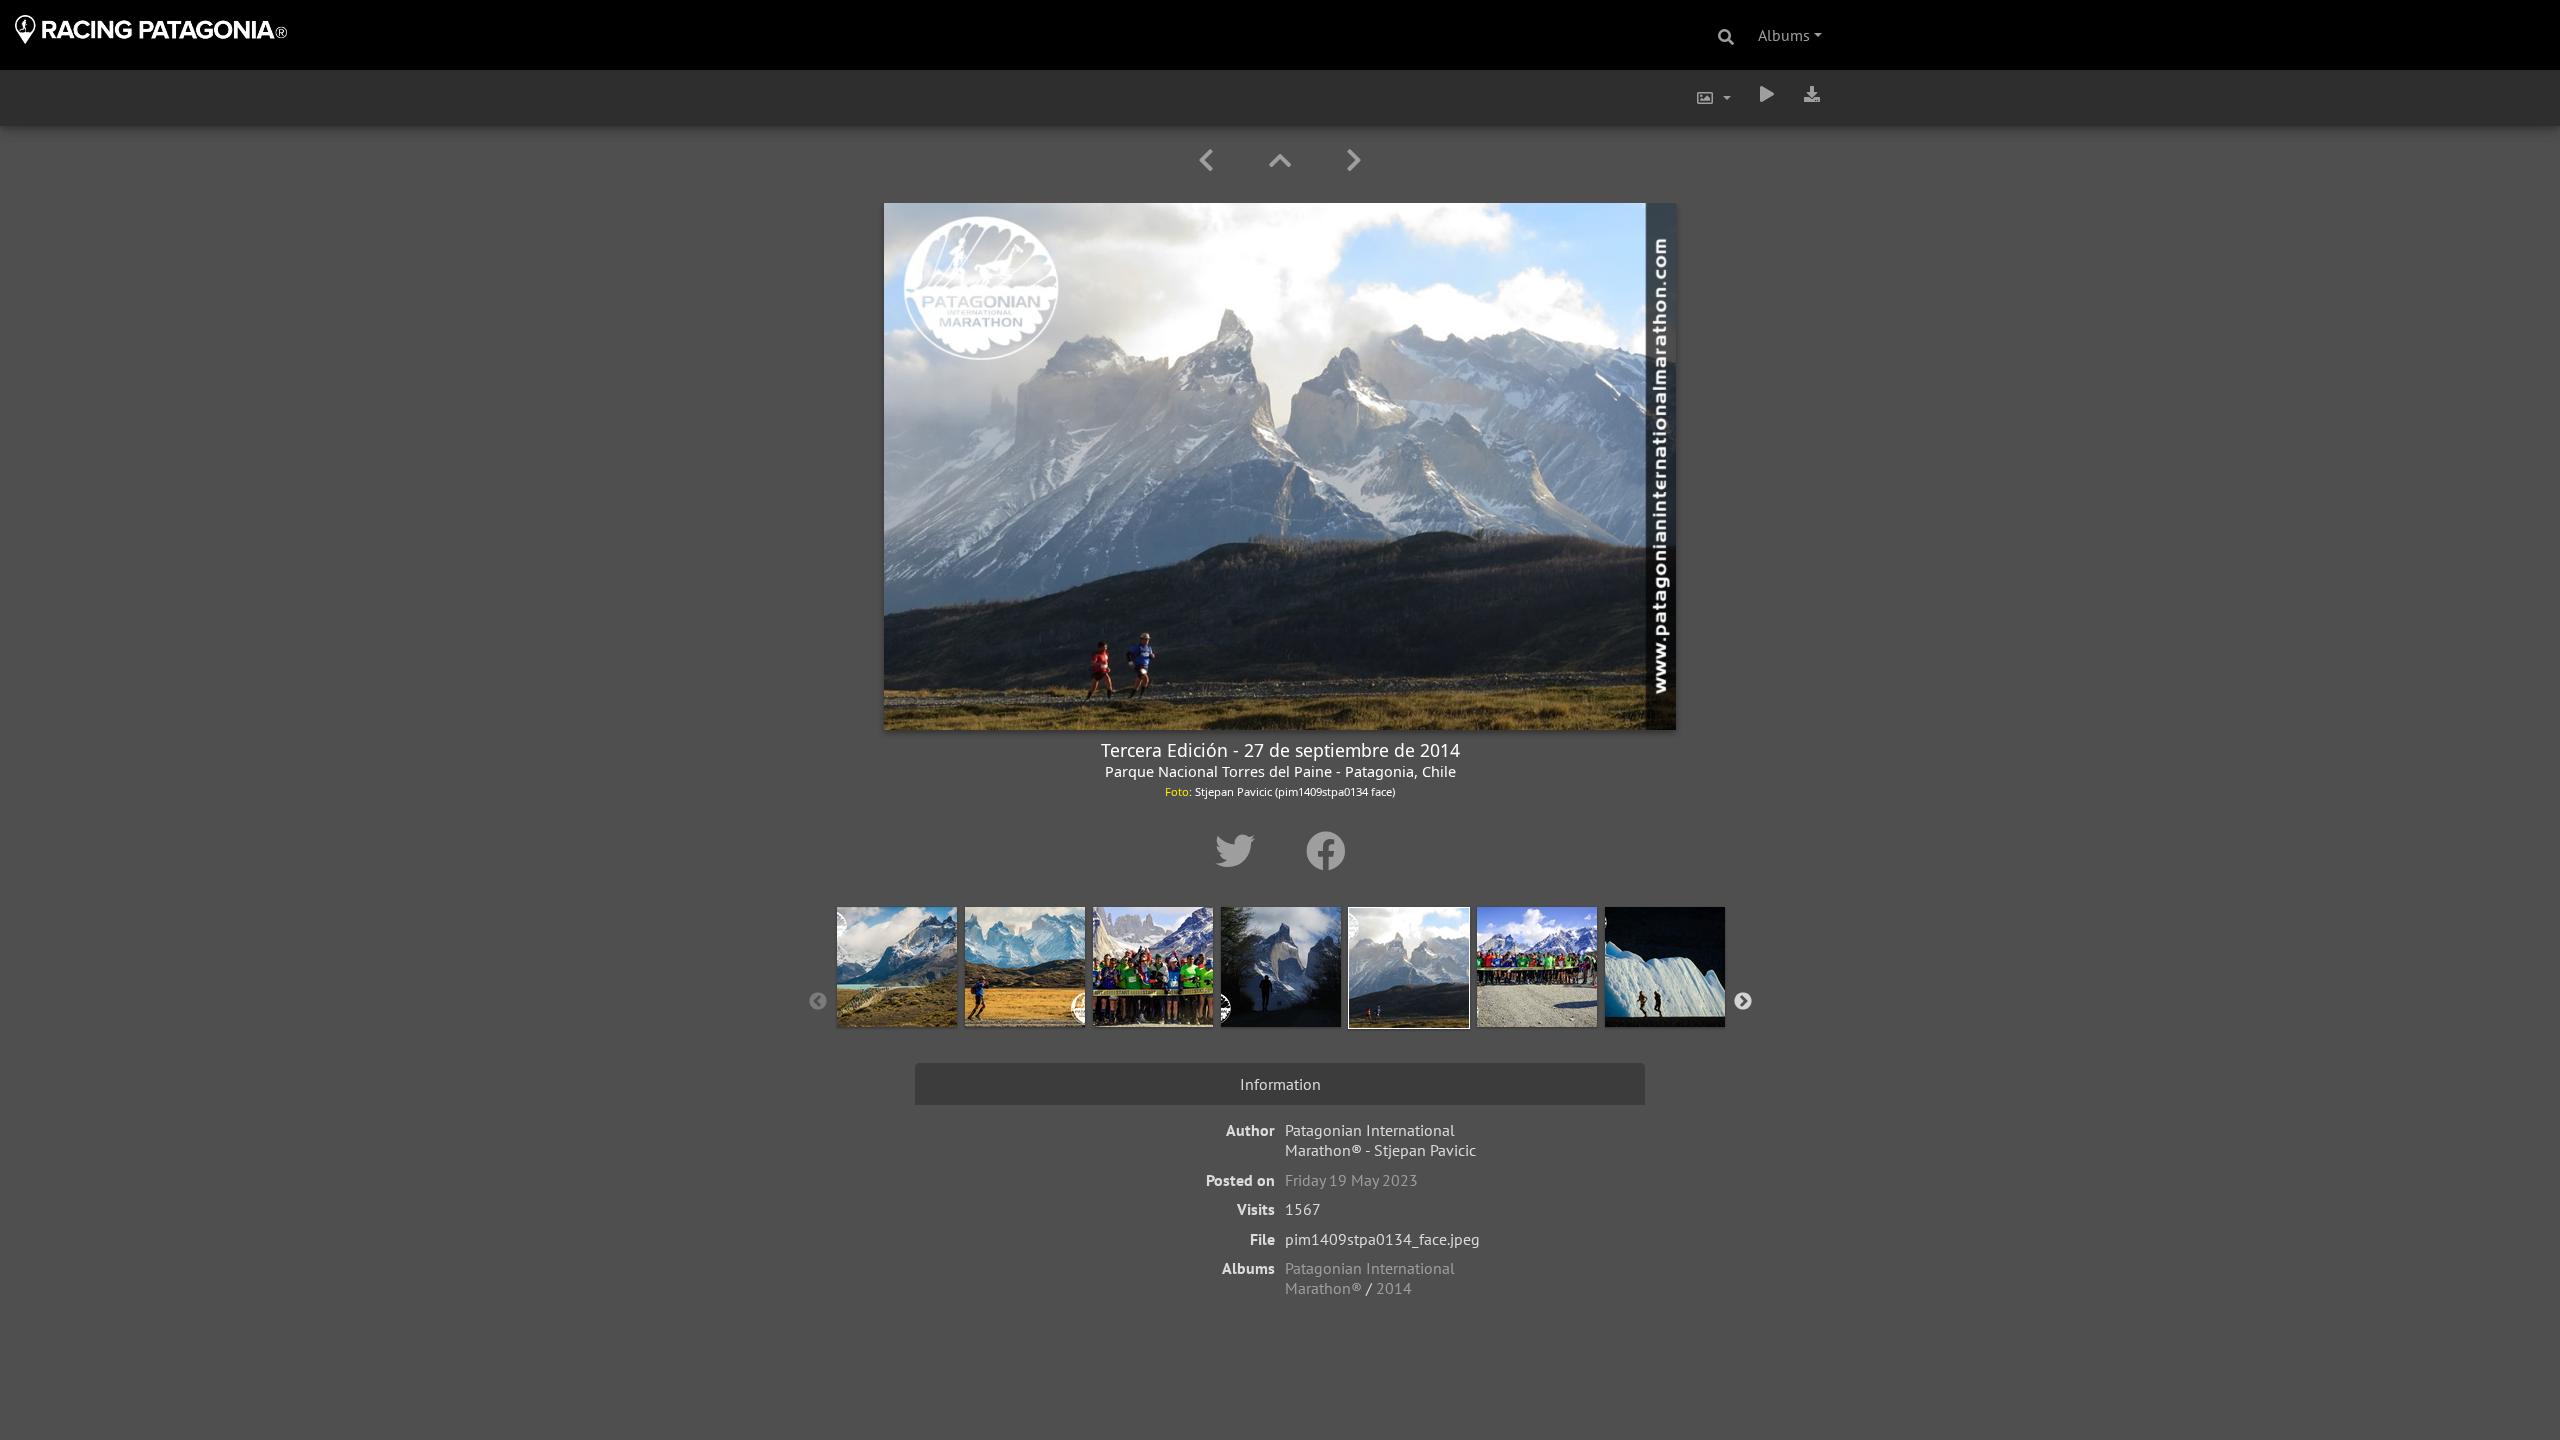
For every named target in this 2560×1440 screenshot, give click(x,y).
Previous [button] (818, 1002)
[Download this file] (1812, 94)
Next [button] (1743, 1002)
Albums (1784, 35)
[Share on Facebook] (1326, 851)
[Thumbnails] (1283, 160)
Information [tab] (1280, 1084)
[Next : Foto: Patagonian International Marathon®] (1354, 160)
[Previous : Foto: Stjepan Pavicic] (1209, 160)
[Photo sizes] (1713, 98)
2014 (1394, 1288)
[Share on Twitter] (1240, 851)
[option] (897, 998)
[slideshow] (1767, 94)
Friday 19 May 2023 (1351, 1180)
